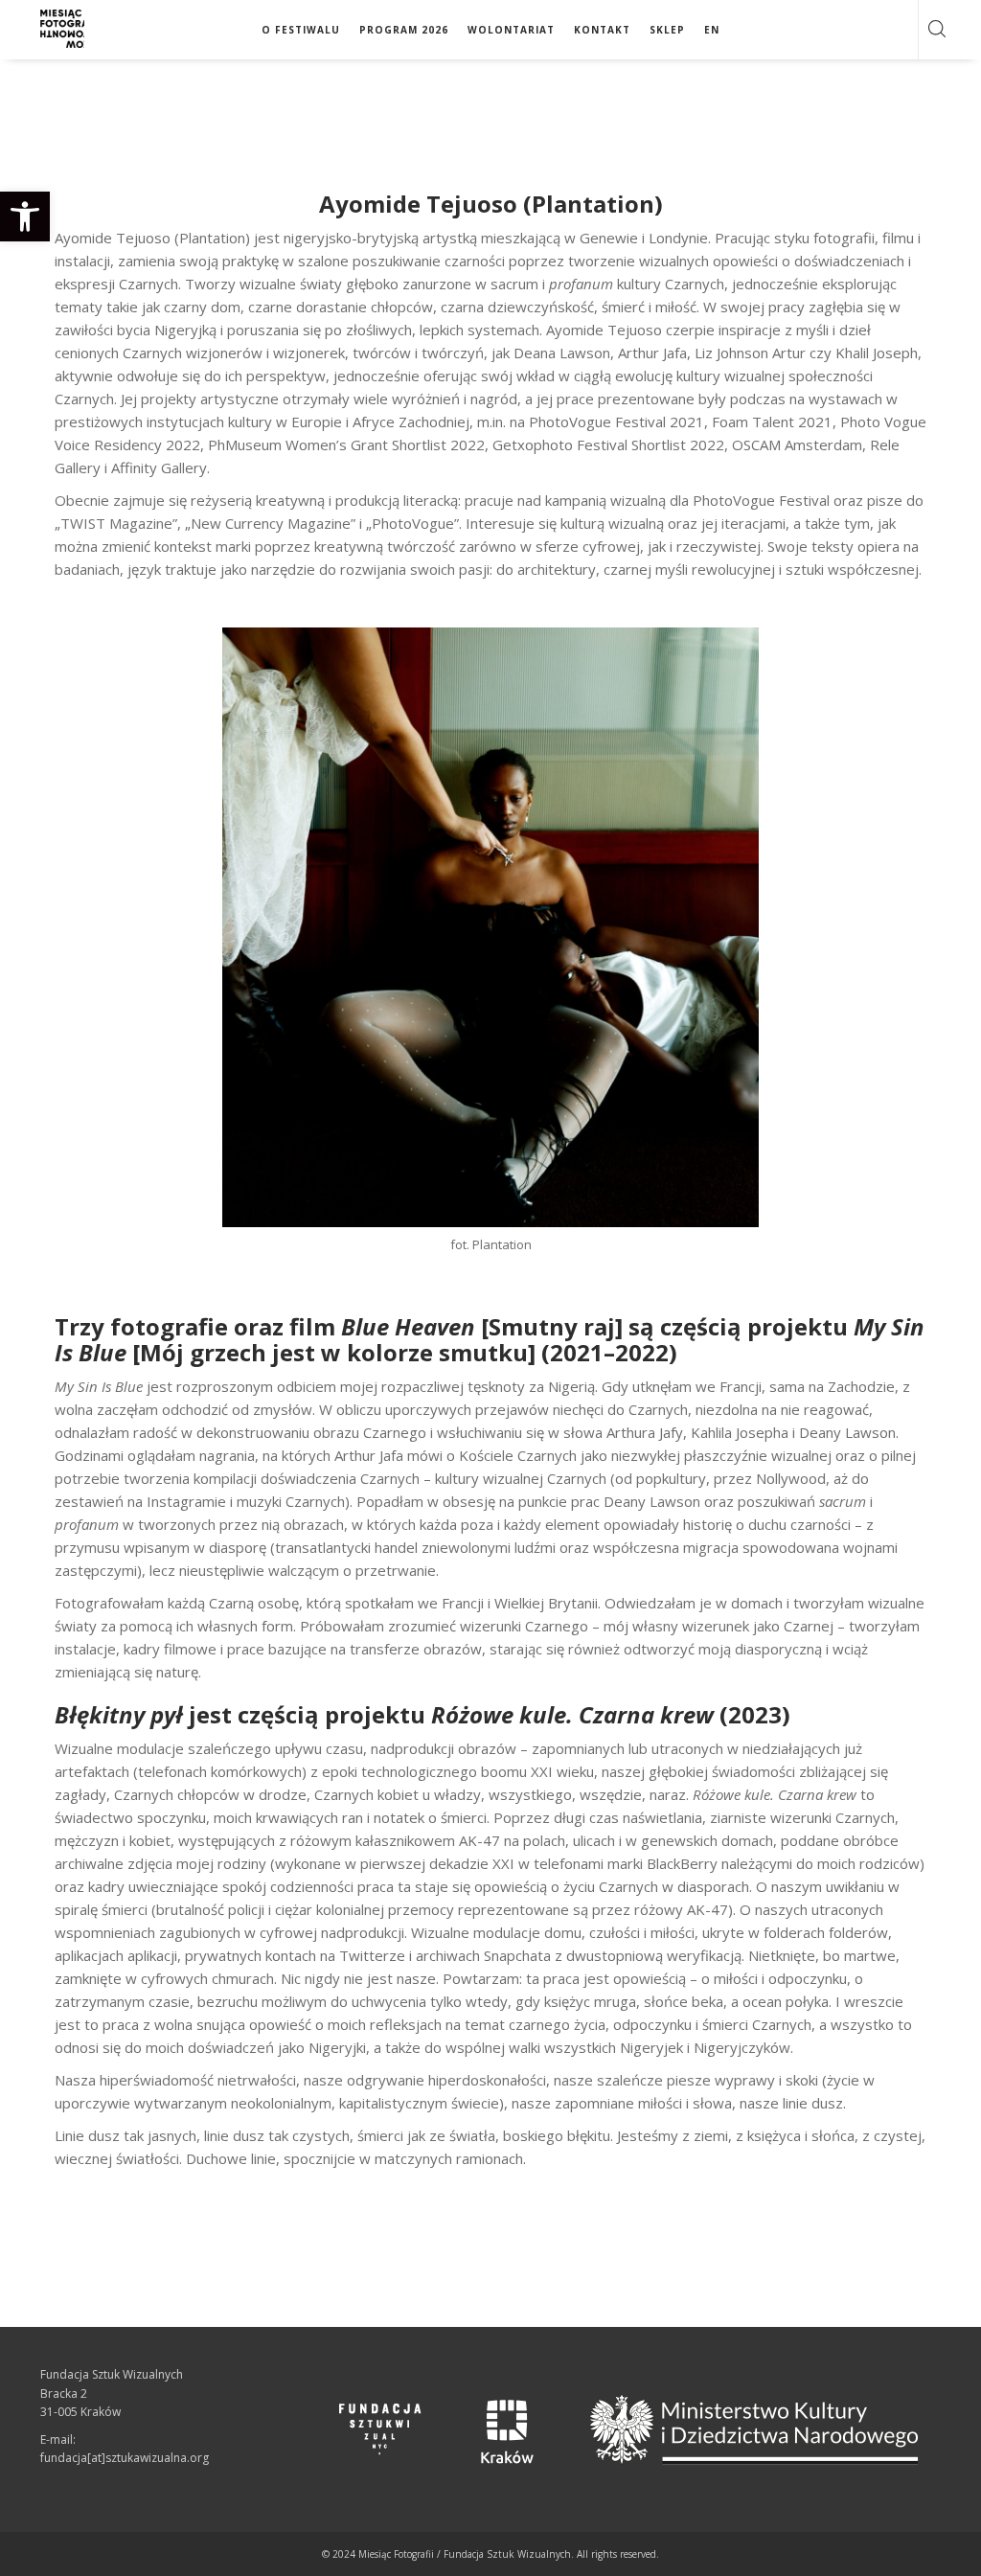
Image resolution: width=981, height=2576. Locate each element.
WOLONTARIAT (511, 30)
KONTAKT (602, 30)
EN (712, 30)
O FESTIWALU (301, 30)
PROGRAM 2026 (404, 30)
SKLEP (667, 30)
